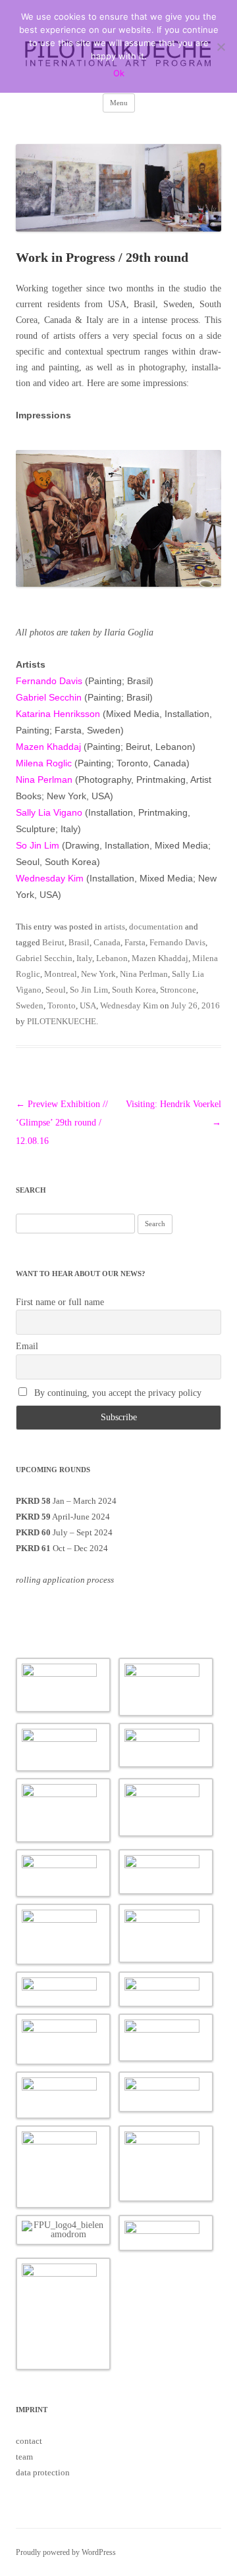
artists (115, 927)
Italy (84, 958)
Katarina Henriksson (58, 714)
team (24, 2457)
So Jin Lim (38, 845)
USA (88, 1005)
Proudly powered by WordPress (66, 2552)
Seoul (56, 990)
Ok (119, 73)
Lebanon (112, 958)
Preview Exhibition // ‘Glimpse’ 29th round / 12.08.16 (62, 1123)
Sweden (30, 1005)
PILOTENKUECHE (62, 1021)
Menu (119, 103)
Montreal (61, 974)
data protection (43, 2472)
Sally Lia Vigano (49, 812)
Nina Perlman (44, 780)
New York (98, 974)
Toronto (62, 1005)
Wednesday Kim (50, 878)
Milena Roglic (44, 763)
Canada (107, 942)
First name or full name (60, 1302)
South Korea (134, 990)
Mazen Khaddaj (48, 747)
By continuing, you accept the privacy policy (117, 1393)
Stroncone (178, 990)
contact (29, 2441)
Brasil (79, 942)
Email (27, 1346)
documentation (156, 927)
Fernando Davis (49, 681)
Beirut (53, 942)
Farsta (135, 942)
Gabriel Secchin (49, 697)
